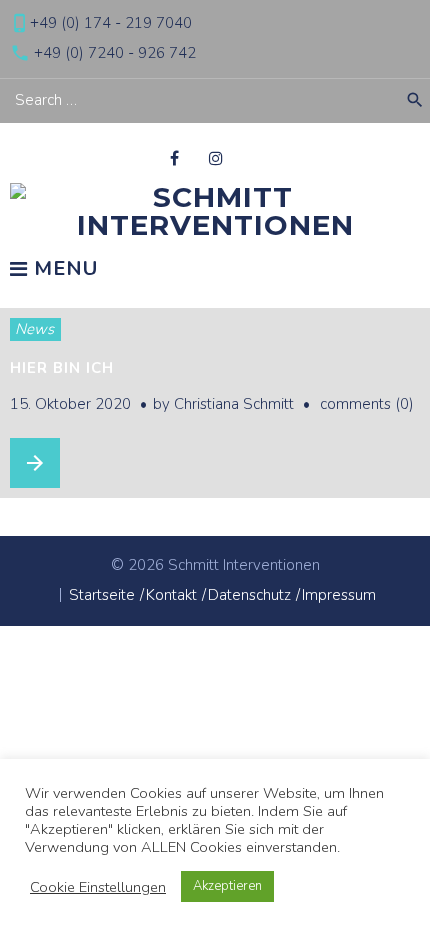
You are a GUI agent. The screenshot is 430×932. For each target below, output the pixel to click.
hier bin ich (62, 368)
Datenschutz (249, 595)
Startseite (102, 595)
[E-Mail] (257, 158)
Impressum (339, 595)
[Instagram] (216, 158)
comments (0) (367, 404)
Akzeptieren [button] (227, 886)
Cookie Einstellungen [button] (98, 887)
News (34, 329)
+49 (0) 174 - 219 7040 (111, 23)
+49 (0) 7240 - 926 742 (115, 53)
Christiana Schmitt (234, 404)
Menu (63, 270)
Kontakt (171, 595)
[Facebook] (175, 158)
